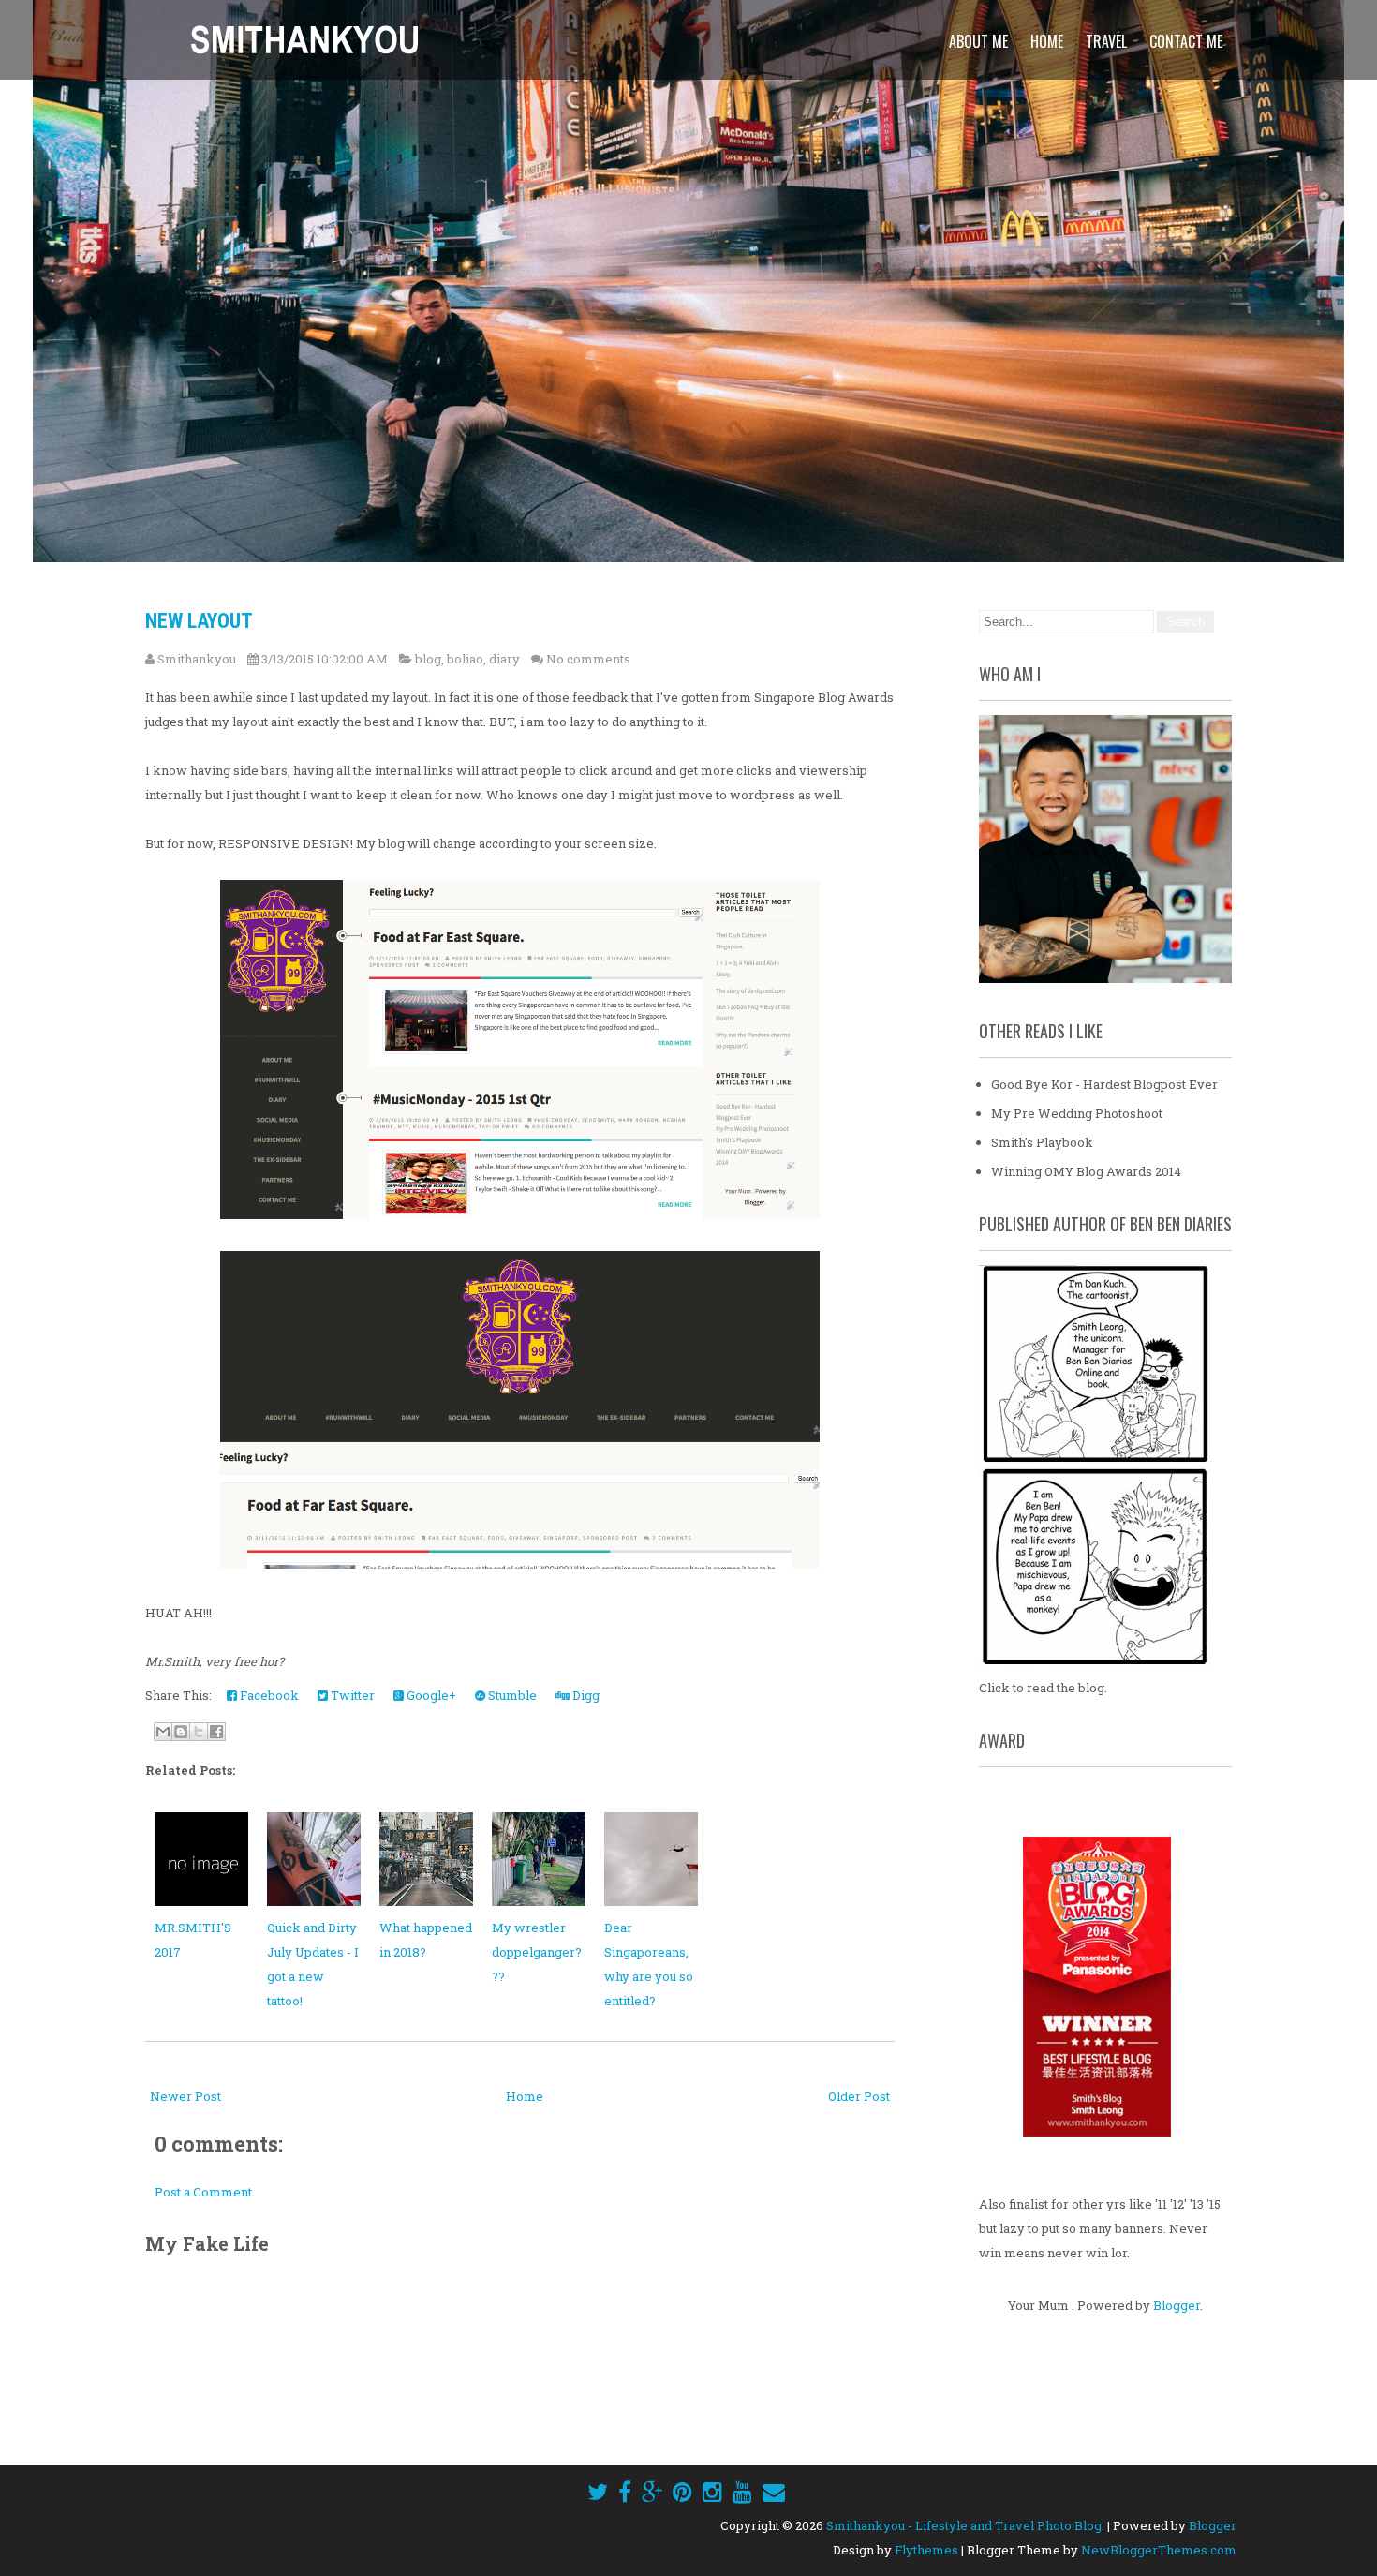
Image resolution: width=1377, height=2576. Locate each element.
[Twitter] (598, 2492)
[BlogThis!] (181, 1732)
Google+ (430, 1695)
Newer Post (185, 2096)
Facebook (268, 1695)
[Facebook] (625, 2492)
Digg (585, 1695)
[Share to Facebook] (216, 1732)
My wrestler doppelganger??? (537, 1952)
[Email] (774, 2492)
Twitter (351, 1695)
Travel (1106, 41)
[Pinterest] (682, 2492)
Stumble (511, 1695)
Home (1047, 41)
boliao (465, 659)
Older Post (859, 2096)
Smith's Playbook (1042, 1142)
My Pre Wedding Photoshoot (1077, 1113)
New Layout (199, 621)
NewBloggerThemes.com (1159, 2550)
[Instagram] (712, 2492)
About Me (978, 41)
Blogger (1177, 2305)
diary (504, 659)
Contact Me (1186, 41)
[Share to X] (199, 1732)
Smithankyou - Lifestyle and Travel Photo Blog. (965, 2525)
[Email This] (163, 1732)
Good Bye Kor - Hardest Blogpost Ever (1104, 1084)
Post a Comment (203, 2192)
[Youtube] (742, 2492)
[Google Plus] (652, 2492)
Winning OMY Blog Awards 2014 (1086, 1171)
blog (428, 659)
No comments (588, 659)
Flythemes (926, 2550)
